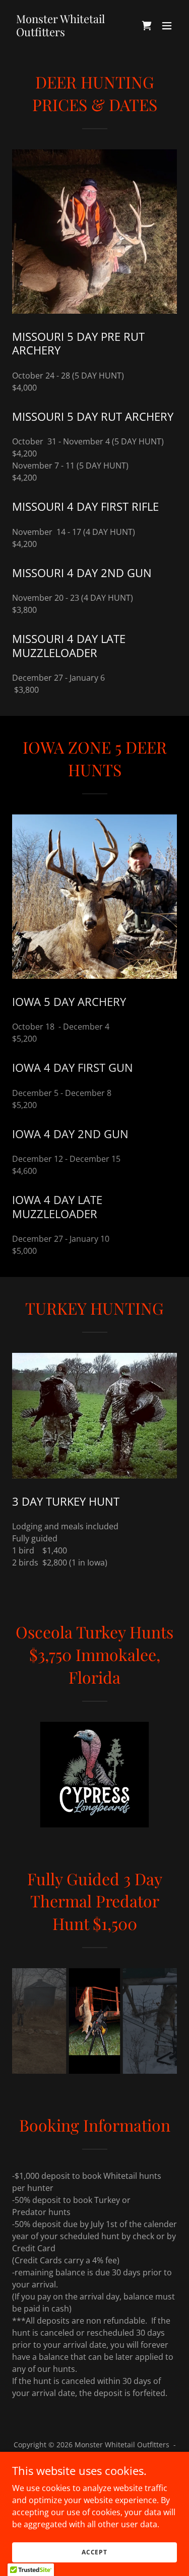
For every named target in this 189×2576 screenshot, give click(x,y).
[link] (70, 33)
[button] (167, 26)
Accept (94, 2552)
